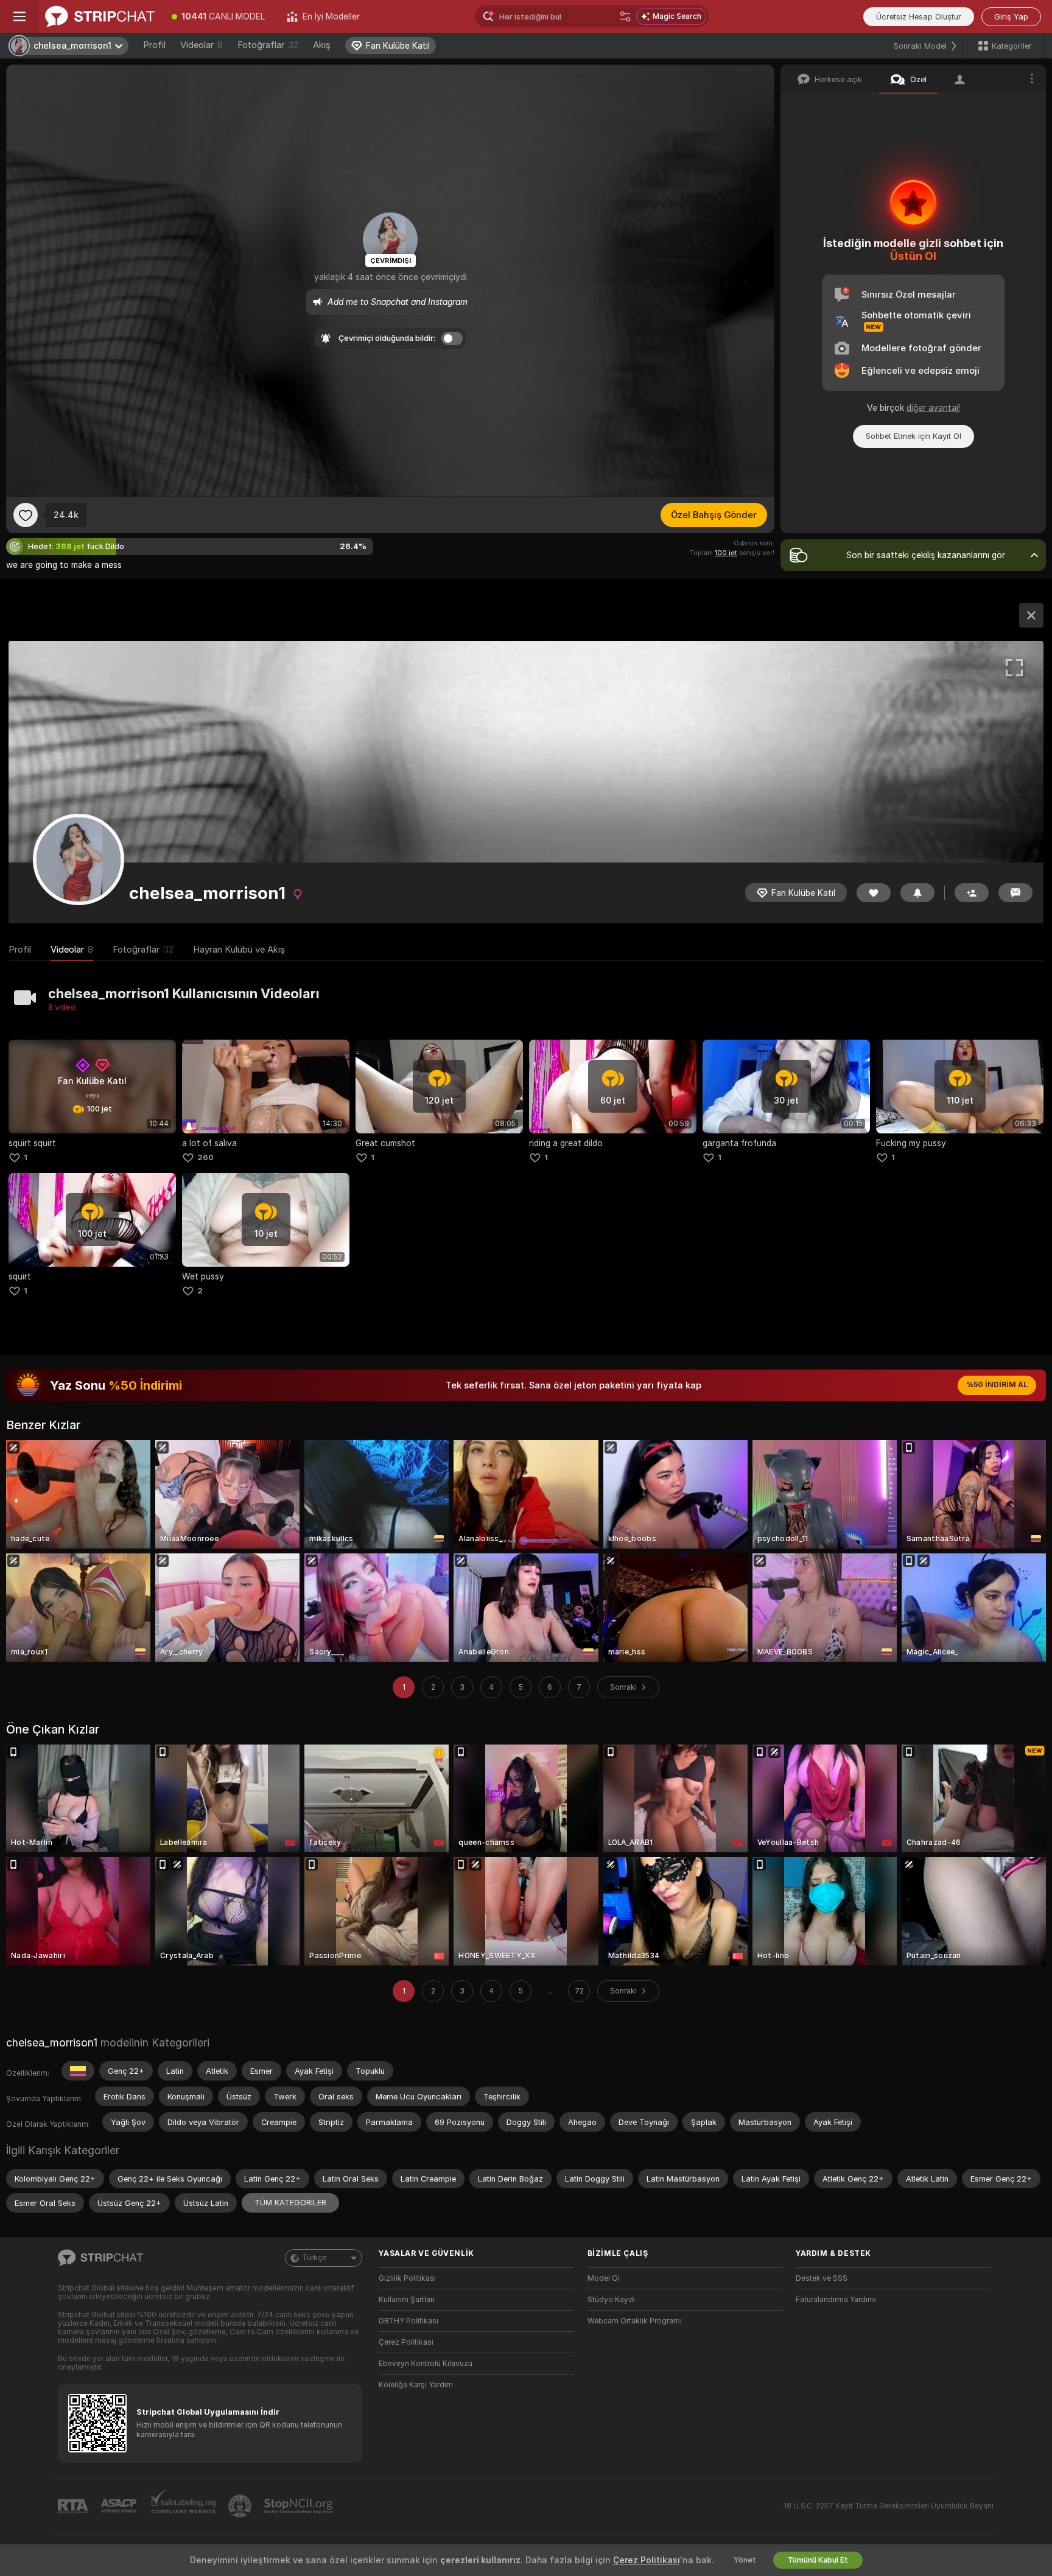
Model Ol (604, 2278)
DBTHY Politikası (409, 2321)
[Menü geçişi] (19, 16)
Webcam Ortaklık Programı (635, 2321)
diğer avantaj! (933, 408)
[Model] (1031, 615)
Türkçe (314, 2258)
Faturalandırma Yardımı (836, 2300)
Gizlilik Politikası (407, 2278)
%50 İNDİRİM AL (997, 1385)
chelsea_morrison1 (52, 2042)
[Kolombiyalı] (78, 2071)
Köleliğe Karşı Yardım (416, 2385)
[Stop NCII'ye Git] (300, 2506)
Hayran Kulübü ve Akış (239, 950)
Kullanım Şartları (407, 2300)
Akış (322, 45)
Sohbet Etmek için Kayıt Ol (913, 436)
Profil (154, 45)
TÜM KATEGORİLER (290, 2203)
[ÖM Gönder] (1015, 893)
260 (205, 1157)
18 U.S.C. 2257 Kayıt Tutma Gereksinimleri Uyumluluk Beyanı (889, 2506)
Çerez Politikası (406, 2342)
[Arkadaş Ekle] (972, 893)
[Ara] (625, 16)
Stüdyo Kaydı (611, 2300)
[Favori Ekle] (26, 515)
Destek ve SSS (822, 2278)
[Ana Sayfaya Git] (100, 16)
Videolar (202, 45)
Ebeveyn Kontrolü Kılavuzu (426, 2364)
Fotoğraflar (268, 45)
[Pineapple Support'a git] (241, 2506)
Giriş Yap (1011, 17)
